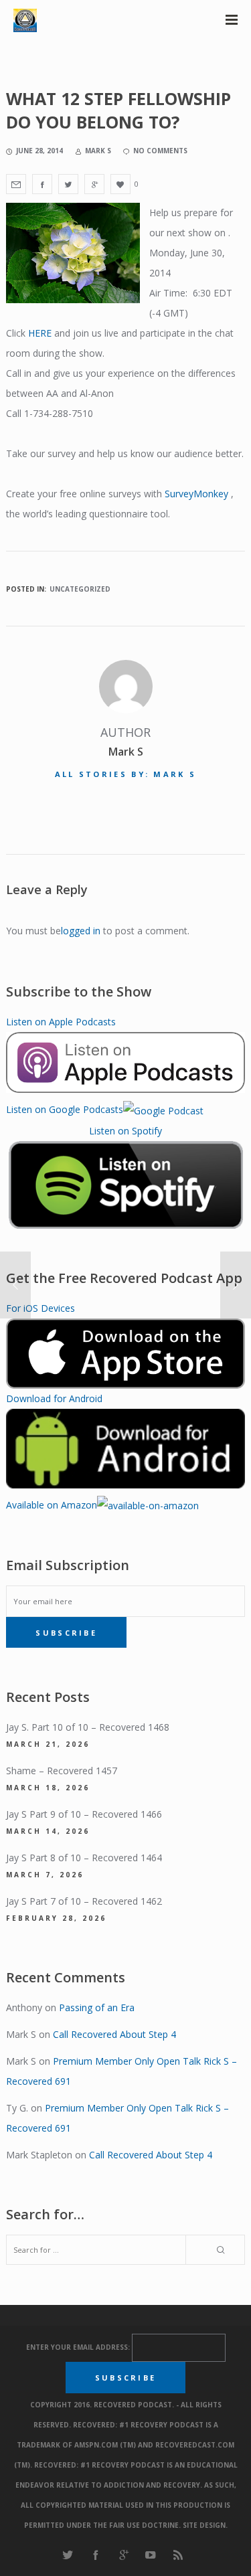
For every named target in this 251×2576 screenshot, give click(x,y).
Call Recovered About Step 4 (114, 2034)
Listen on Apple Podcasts (61, 1022)
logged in (81, 931)
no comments (160, 151)
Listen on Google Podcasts (65, 1109)
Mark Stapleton (39, 2155)
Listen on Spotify (125, 1131)
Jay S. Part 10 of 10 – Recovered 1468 (88, 1727)
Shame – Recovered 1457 (62, 1771)
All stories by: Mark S (126, 774)
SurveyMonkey (196, 494)
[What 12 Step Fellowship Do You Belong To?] (16, 184)
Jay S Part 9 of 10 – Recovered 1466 (84, 1814)
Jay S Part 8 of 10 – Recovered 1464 (84, 1858)
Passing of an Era (97, 2007)
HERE (40, 333)
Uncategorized (80, 589)
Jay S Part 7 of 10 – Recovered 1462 (84, 1901)
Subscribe (66, 1633)
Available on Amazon (52, 1505)
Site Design (204, 2525)
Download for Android (54, 1398)
